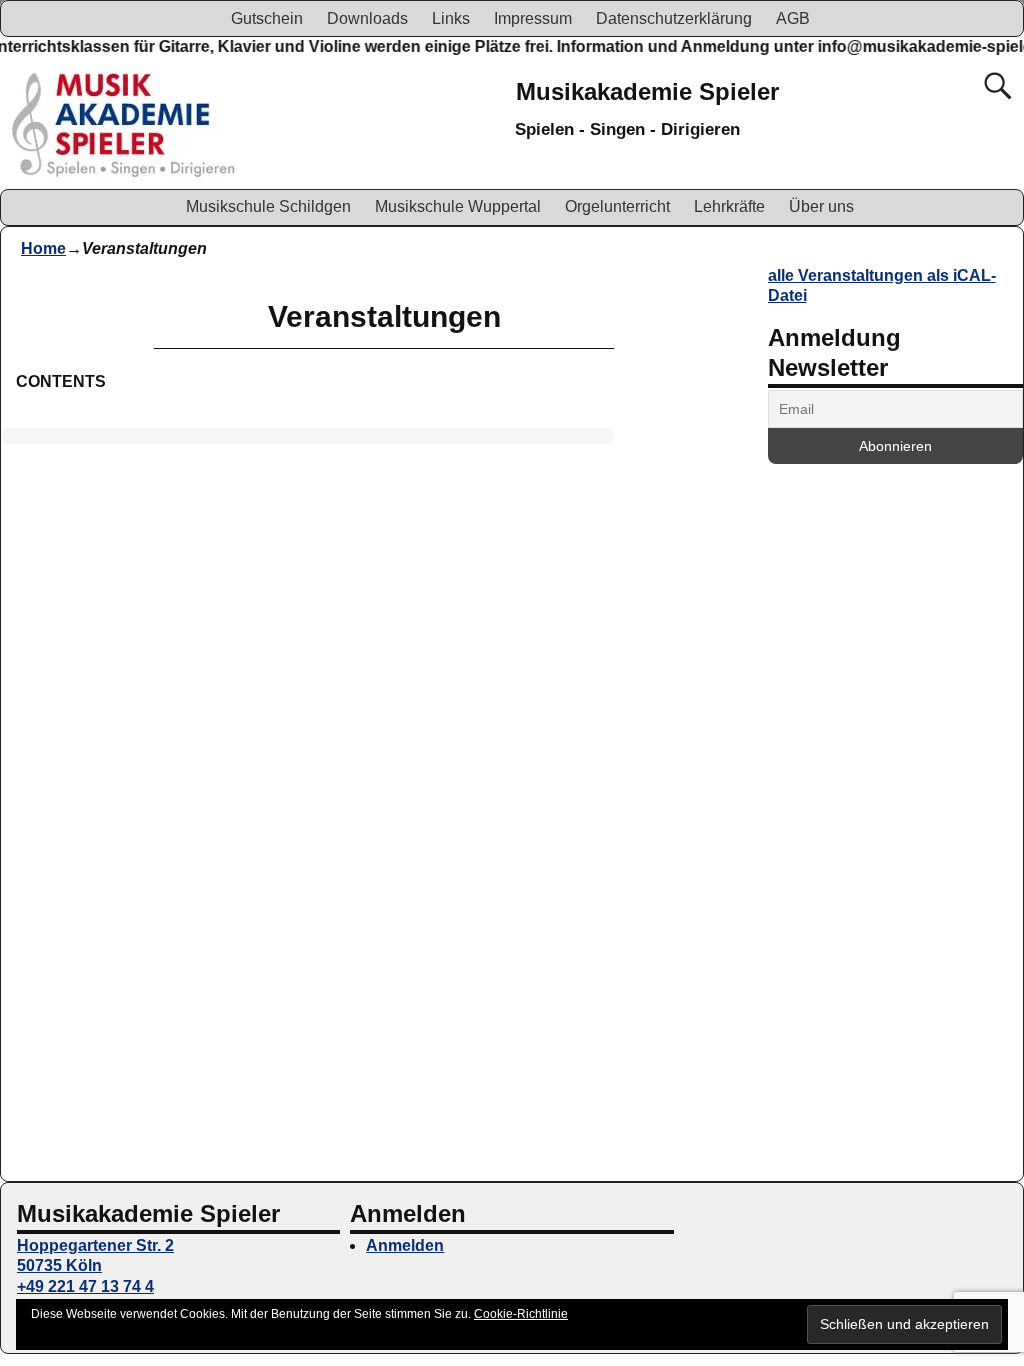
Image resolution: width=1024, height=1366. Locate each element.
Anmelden (405, 1245)
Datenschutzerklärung (674, 18)
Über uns (821, 206)
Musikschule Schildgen (268, 206)
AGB (793, 18)
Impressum (533, 18)
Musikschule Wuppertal (458, 206)
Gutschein (267, 18)
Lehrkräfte (729, 206)
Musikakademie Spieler (647, 91)
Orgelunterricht (617, 206)
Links (451, 18)
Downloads (367, 18)
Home (43, 248)
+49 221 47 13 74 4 (85, 1286)
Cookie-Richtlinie (521, 1314)
